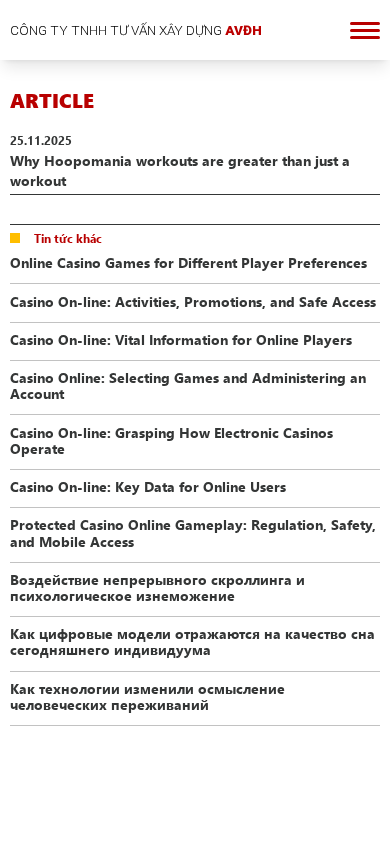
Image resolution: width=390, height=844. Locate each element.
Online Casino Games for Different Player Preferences (188, 262)
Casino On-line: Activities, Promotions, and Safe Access (193, 301)
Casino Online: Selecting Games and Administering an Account (188, 385)
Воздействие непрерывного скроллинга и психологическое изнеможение (157, 587)
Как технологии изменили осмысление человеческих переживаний (147, 696)
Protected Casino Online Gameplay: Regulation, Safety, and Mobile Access (193, 532)
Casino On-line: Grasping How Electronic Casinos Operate (171, 440)
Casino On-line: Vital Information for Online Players (181, 339)
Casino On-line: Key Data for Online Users (148, 486)
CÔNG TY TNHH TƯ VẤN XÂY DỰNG (136, 30)
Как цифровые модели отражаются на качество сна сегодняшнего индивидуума (192, 641)
